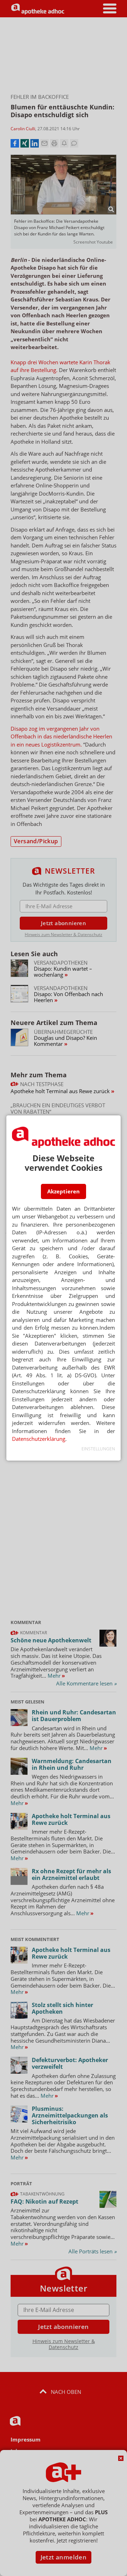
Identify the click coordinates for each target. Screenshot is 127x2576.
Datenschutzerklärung (39, 1439)
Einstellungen (98, 1449)
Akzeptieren (64, 1191)
